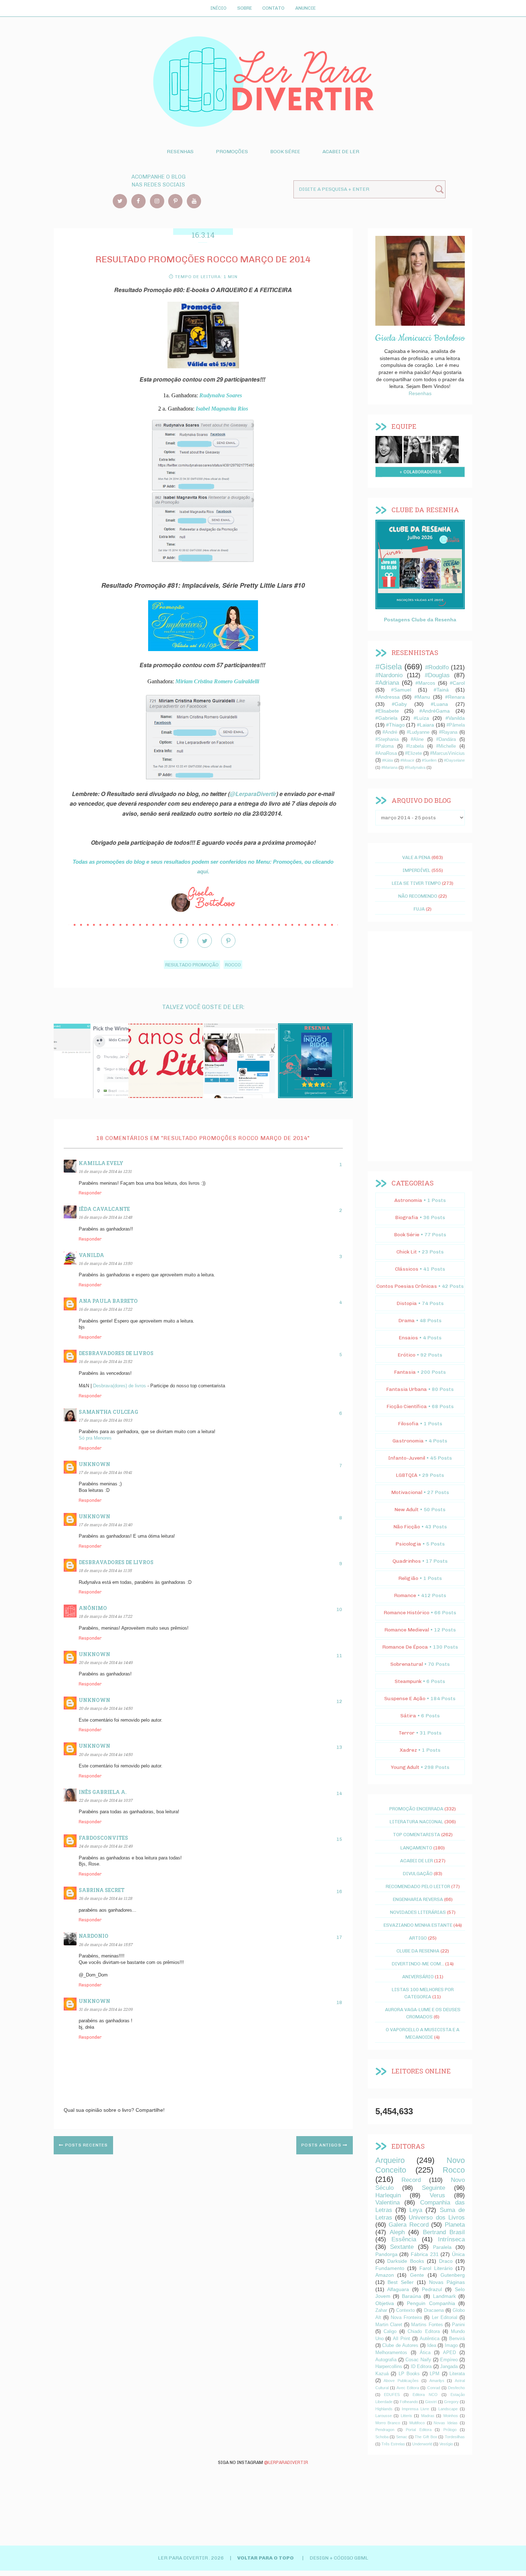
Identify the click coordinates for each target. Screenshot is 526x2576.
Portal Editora (418, 2430)
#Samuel (401, 690)
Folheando (409, 2402)
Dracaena (434, 2310)
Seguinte (434, 2188)
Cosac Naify (418, 2360)
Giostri (431, 2402)
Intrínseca (451, 2239)
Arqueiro (390, 2160)
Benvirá (457, 2339)
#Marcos (425, 683)
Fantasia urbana (406, 1389)
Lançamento (416, 1848)
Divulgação (418, 1873)
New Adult (406, 1510)
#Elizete (413, 753)
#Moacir (407, 760)
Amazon (385, 2275)
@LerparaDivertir (253, 794)
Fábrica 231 (425, 2254)
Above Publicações (401, 2381)
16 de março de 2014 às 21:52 (105, 1361)
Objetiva (385, 2303)
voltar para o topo (266, 2558)
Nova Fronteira (406, 2318)
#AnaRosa (386, 753)
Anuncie (305, 8)
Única (458, 2254)
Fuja (419, 909)
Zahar (381, 2310)
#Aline (417, 739)
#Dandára (446, 739)
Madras (428, 2416)
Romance (405, 1595)
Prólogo (450, 2430)
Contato (273, 8)
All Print (401, 2339)
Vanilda (91, 1255)
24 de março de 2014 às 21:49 (106, 1846)
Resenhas (180, 152)
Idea (432, 2345)
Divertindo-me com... (418, 1964)
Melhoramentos (391, 2353)
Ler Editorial (445, 2318)
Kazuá (382, 2374)
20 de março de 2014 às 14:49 (106, 1662)
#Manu (422, 697)
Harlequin (388, 2195)
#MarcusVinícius (447, 753)
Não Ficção (407, 1527)
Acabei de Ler (341, 152)
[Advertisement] (420, 1046)
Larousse (384, 2416)
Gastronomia (408, 1441)
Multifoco (417, 2423)
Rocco (233, 965)
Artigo (418, 1938)
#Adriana (387, 683)
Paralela (442, 2247)
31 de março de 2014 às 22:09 (106, 2009)
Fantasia (405, 1372)
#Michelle (446, 746)
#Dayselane (454, 760)
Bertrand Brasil (444, 2232)
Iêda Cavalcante (104, 1209)
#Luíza (421, 718)
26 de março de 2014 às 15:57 (106, 1944)
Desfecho (456, 2388)
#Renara (455, 697)
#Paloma (384, 746)
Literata (457, 2374)
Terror (407, 1733)
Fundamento (390, 2268)
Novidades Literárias (418, 1912)
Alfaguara (398, 2289)
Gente (417, 2275)
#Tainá (441, 690)
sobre (389, 448)
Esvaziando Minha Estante (418, 1925)
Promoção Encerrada (416, 1809)
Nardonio (94, 1936)
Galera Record (409, 2225)
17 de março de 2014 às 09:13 (105, 1420)
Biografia (407, 1217)
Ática (425, 2353)
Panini (458, 2325)
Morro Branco (388, 2423)
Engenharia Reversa (418, 1899)
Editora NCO (425, 2395)
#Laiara (425, 725)
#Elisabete (387, 711)
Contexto (405, 2310)
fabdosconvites (103, 1838)
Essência (404, 2239)
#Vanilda (455, 718)
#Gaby (399, 704)
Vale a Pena (416, 857)
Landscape (448, 2409)
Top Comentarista (417, 1834)
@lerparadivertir (286, 2462)
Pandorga (386, 2254)
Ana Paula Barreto (108, 1301)
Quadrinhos (407, 1561)
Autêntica (430, 2339)
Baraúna (411, 2296)
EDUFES (392, 2395)
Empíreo (449, 2360)
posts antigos (322, 2145)
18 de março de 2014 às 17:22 (105, 1616)
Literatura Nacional (417, 1821)
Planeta (455, 2225)
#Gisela (389, 667)
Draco (446, 2261)
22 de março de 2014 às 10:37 (106, 1800)
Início (218, 8)
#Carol (457, 683)
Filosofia (408, 1424)
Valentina (388, 2203)
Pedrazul (432, 2289)
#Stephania (387, 739)
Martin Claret (389, 2325)
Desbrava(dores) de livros (120, 1386)
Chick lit (407, 1252)
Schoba (382, 2437)
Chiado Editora (423, 2332)
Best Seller (401, 2282)
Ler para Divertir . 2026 (191, 2558)
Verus (437, 2195)
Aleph (397, 2232)
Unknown (94, 1464)
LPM (435, 2374)
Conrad (434, 2388)
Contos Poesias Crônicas (407, 1286)
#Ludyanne (418, 732)
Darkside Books (406, 2261)
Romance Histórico (406, 1613)
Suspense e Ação (405, 1699)
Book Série (285, 152)
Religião (408, 1578)
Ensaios (408, 1338)
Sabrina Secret (102, 1890)
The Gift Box (426, 2437)
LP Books (409, 2374)
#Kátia (388, 760)
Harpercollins (389, 2367)
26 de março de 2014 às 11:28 (105, 1898)
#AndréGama (435, 711)
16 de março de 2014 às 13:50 (105, 1263)
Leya (416, 2210)
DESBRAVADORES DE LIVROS (116, 1353)
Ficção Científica (407, 1406)
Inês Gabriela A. (103, 1792)
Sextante (402, 2247)
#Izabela (415, 746)
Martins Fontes (427, 2325)
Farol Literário (436, 2268)
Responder (90, 1193)
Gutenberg (453, 2275)
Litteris (406, 2416)
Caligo (390, 2332)
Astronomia (408, 1200)
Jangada (449, 2367)
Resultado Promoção (192, 965)
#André (390, 732)
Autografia (386, 2360)
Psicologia (408, 1544)
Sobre (245, 8)
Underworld (422, 2444)
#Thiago (395, 725)
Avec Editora (408, 2388)
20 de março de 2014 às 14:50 (106, 1708)
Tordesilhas (455, 2437)
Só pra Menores (95, 1438)
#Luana (439, 704)
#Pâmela (456, 725)
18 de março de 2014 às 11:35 (105, 1570)
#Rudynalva (415, 767)
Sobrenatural (407, 1664)
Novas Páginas (447, 2282)
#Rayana (448, 732)
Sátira (408, 1716)
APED (449, 2353)
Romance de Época (405, 1647)
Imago (451, 2345)
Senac (402, 2437)
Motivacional (407, 1492)
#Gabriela (386, 718)
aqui (203, 872)
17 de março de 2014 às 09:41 (105, 1472)
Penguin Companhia (431, 2303)
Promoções (232, 152)
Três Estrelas (393, 2444)
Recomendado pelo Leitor (418, 1886)
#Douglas (437, 675)
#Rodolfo (437, 667)
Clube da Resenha (418, 1951)
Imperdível (417, 870)
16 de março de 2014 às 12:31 (105, 1171)
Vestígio (446, 2444)
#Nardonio (389, 675)
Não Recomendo (418, 896)
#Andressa (388, 697)
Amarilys (437, 2381)
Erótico (406, 1355)
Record (411, 2180)
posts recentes (86, 2145)
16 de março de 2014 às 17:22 (105, 1309)
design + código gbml (339, 2558)
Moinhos (451, 2416)
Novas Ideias (446, 2423)
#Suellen (429, 760)
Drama (406, 1321)
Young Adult (405, 1767)
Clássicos (407, 1269)
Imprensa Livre (415, 2409)
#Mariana (389, 767)
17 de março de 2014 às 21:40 (105, 1525)
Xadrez (408, 1750)
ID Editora (421, 2367)
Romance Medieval (407, 1630)
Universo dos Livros (437, 2218)
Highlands (384, 2409)
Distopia (407, 1303)
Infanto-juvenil (407, 1458)
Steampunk (408, 1681)
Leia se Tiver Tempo (416, 883)
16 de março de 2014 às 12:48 (105, 1217)
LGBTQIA (406, 1475)
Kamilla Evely (101, 1163)
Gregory (451, 2402)
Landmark (444, 2296)
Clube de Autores (400, 2345)
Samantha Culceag (108, 1412)
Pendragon (385, 2430)
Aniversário (418, 1976)
